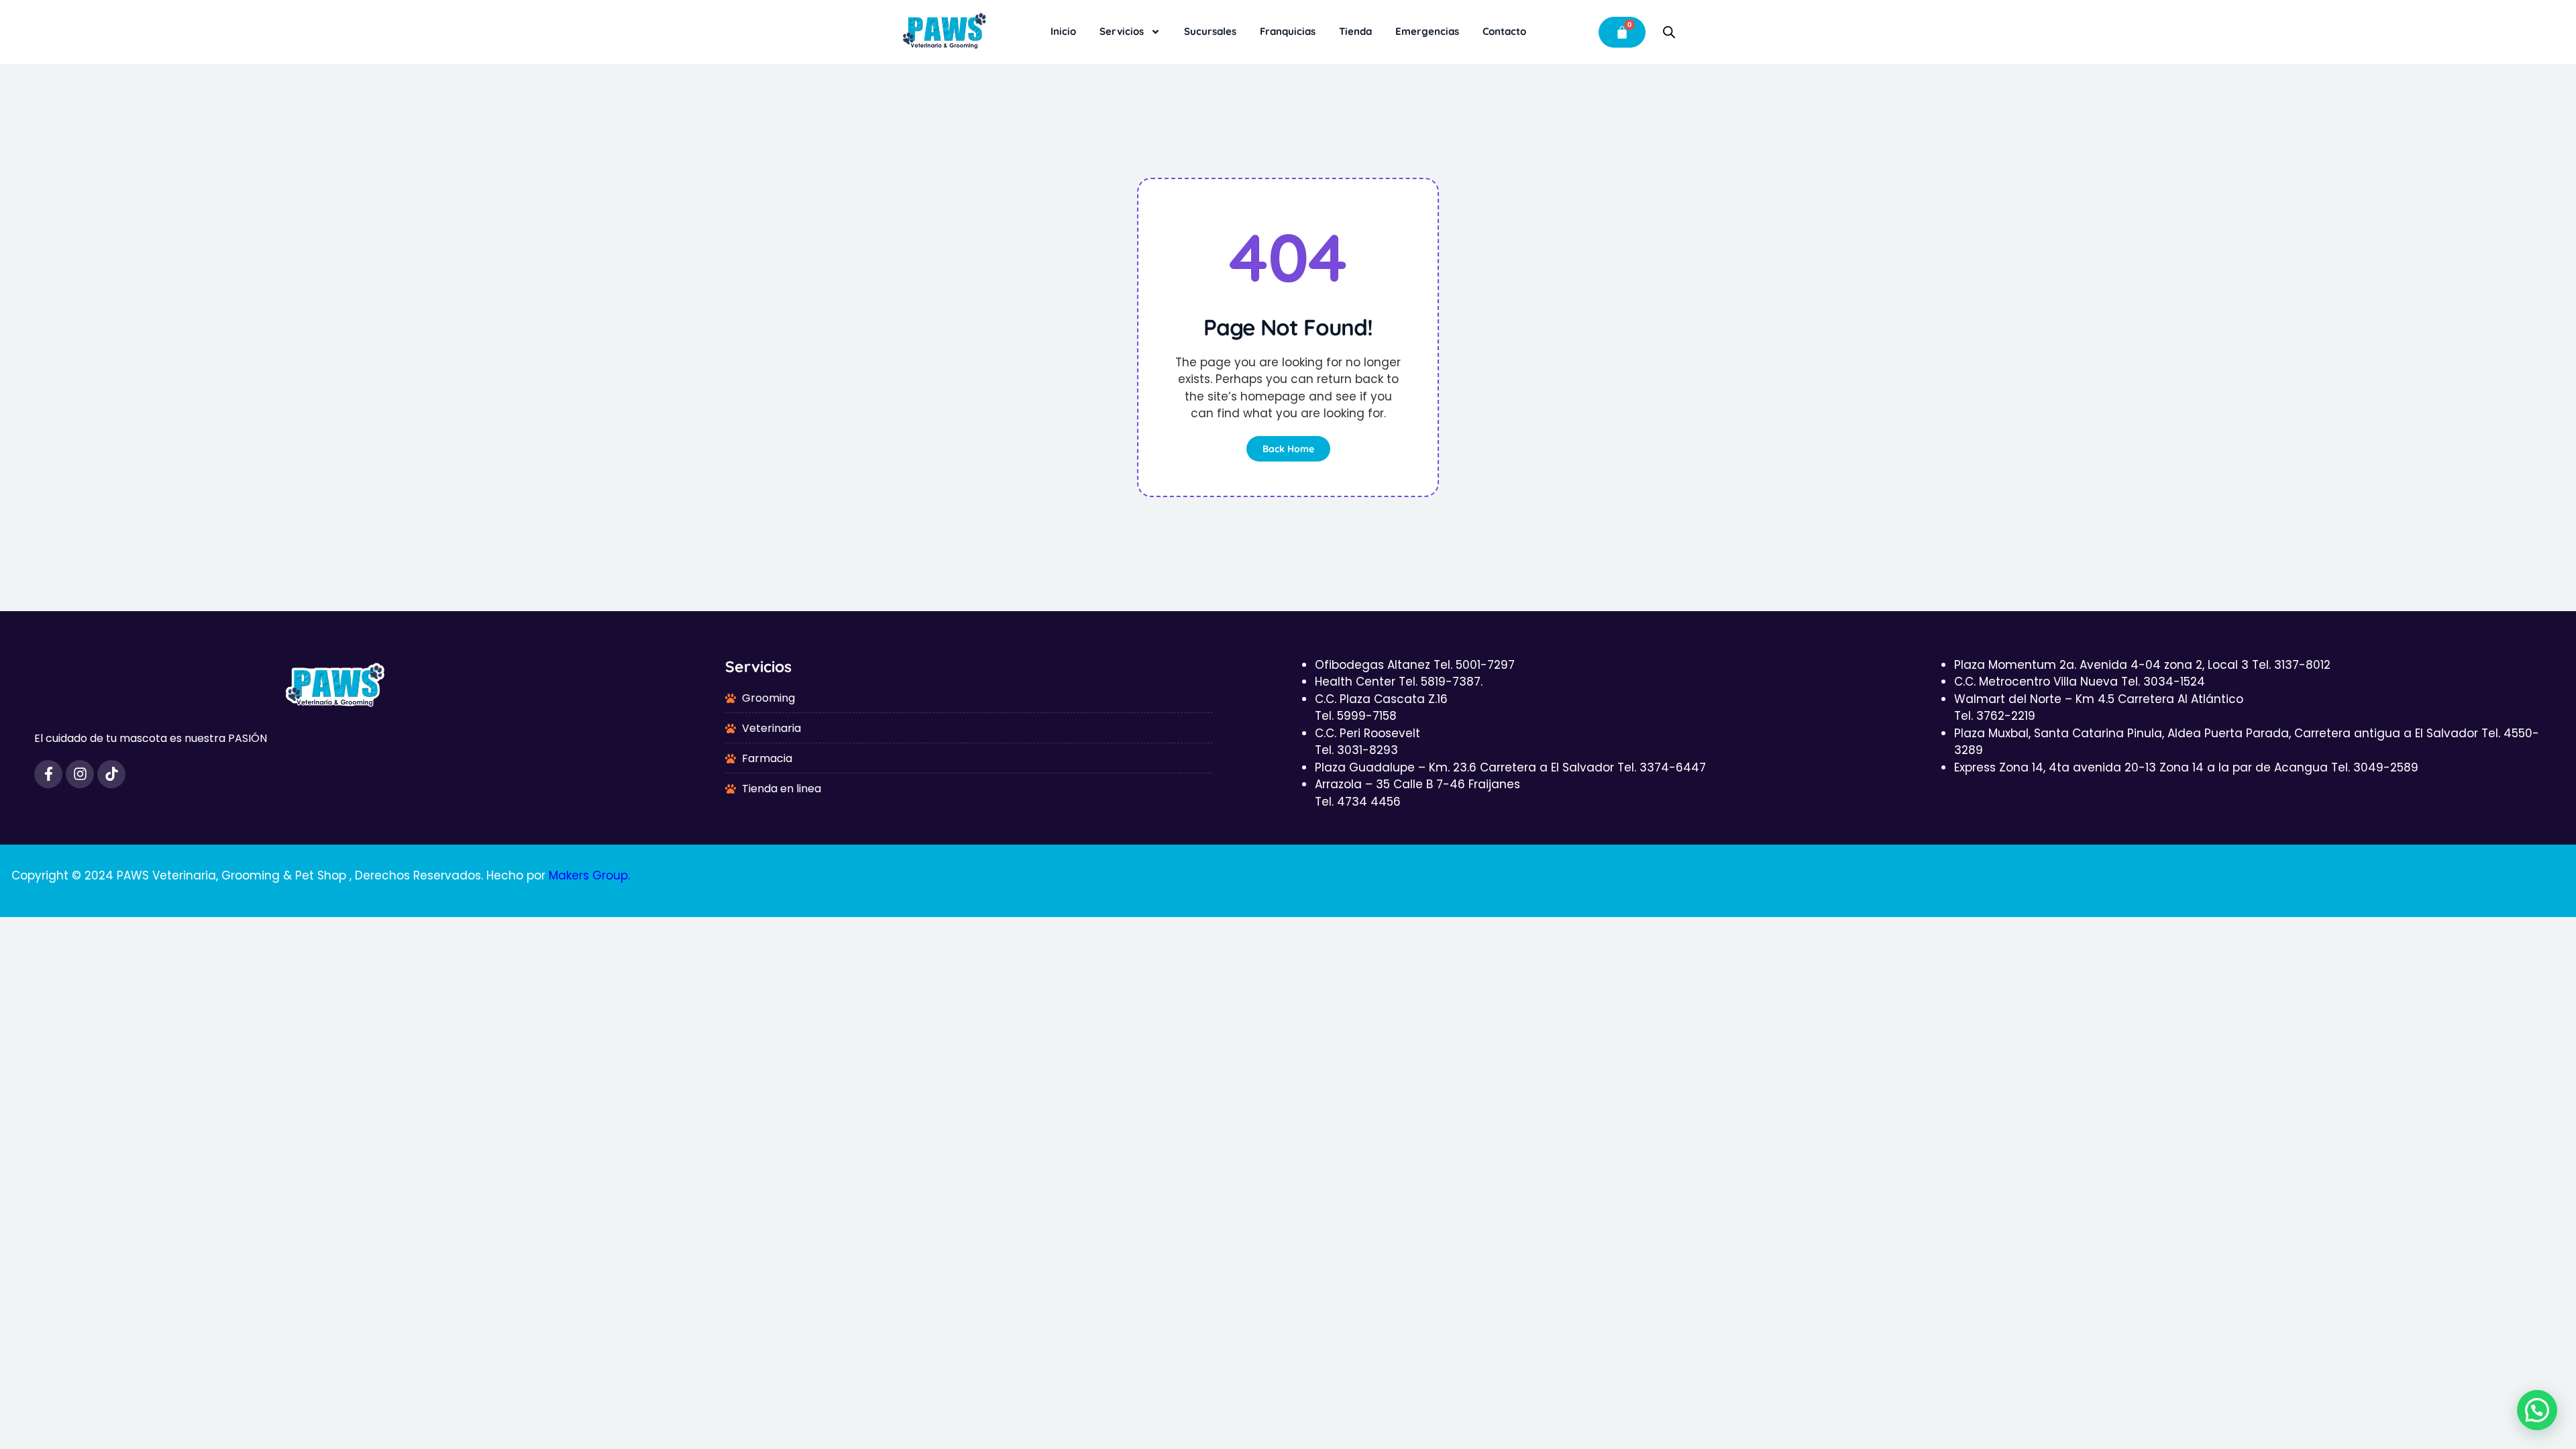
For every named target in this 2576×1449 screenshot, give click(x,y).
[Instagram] (80, 774)
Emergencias (1427, 31)
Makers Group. (589, 875)
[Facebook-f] (48, 774)
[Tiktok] (111, 774)
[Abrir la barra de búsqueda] (1669, 32)
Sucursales (1210, 31)
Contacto (1504, 31)
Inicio (1063, 31)
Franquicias (1288, 31)
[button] (2537, 1410)
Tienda (1355, 31)
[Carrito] (1622, 32)
